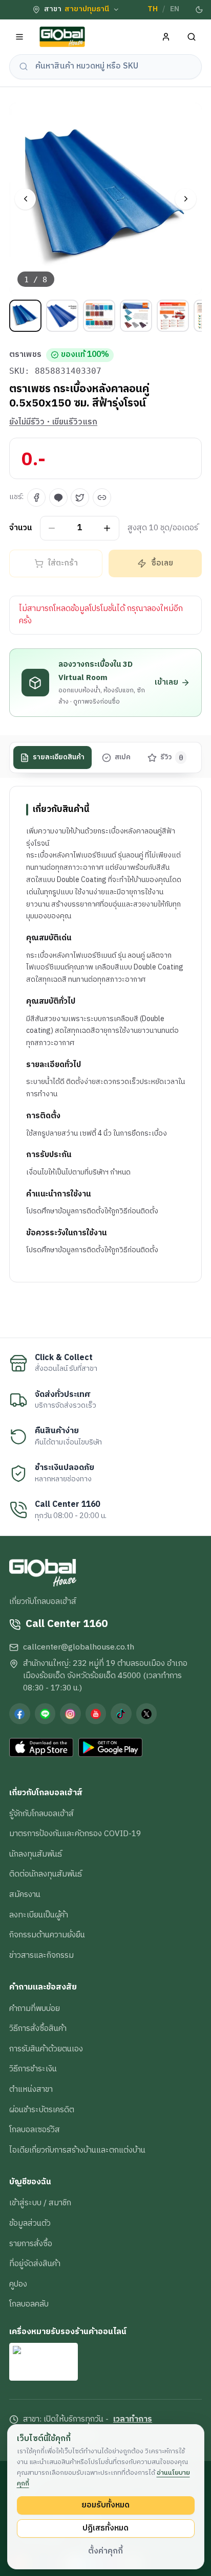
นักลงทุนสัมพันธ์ (36, 1854)
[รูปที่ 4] (136, 316)
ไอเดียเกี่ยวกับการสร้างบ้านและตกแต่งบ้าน (77, 2150)
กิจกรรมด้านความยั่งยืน (47, 1935)
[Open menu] (20, 37)
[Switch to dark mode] (199, 10)
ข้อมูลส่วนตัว (30, 2223)
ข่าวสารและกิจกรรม (41, 1955)
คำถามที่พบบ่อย (35, 2008)
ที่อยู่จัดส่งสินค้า (35, 2264)
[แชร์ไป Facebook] (36, 498)
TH (153, 9)
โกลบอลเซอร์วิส (35, 2130)
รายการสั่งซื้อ (31, 2244)
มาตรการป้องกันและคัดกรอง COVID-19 (75, 1834)
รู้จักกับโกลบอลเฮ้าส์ (41, 1814)
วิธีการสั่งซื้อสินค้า (38, 2028)
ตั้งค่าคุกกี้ (105, 2551)
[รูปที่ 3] (99, 316)
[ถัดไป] (186, 199)
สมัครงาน (25, 1894)
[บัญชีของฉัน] (166, 37)
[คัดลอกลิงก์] (102, 498)
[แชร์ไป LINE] (58, 498)
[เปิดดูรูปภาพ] (105, 199)
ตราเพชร (25, 355)
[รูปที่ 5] (173, 316)
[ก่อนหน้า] (25, 199)
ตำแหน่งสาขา (31, 2089)
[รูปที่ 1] (25, 316)
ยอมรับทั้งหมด (105, 2505)
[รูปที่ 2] (62, 316)
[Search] (192, 37)
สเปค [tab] (123, 757)
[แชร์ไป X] (80, 498)
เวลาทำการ (133, 2420)
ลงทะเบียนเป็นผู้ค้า (39, 1915)
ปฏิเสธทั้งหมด (105, 2528)
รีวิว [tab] (172, 757)
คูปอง (18, 2284)
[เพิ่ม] (107, 528)
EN (175, 9)
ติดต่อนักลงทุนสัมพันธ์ (46, 1874)
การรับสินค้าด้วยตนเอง (46, 2049)
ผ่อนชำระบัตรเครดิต (42, 2110)
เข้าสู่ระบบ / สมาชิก (40, 2203)
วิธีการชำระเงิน (33, 2069)
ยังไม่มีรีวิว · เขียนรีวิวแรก (53, 422)
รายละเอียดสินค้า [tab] (59, 757)
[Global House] (62, 37)
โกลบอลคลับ (29, 2304)
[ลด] (52, 528)
